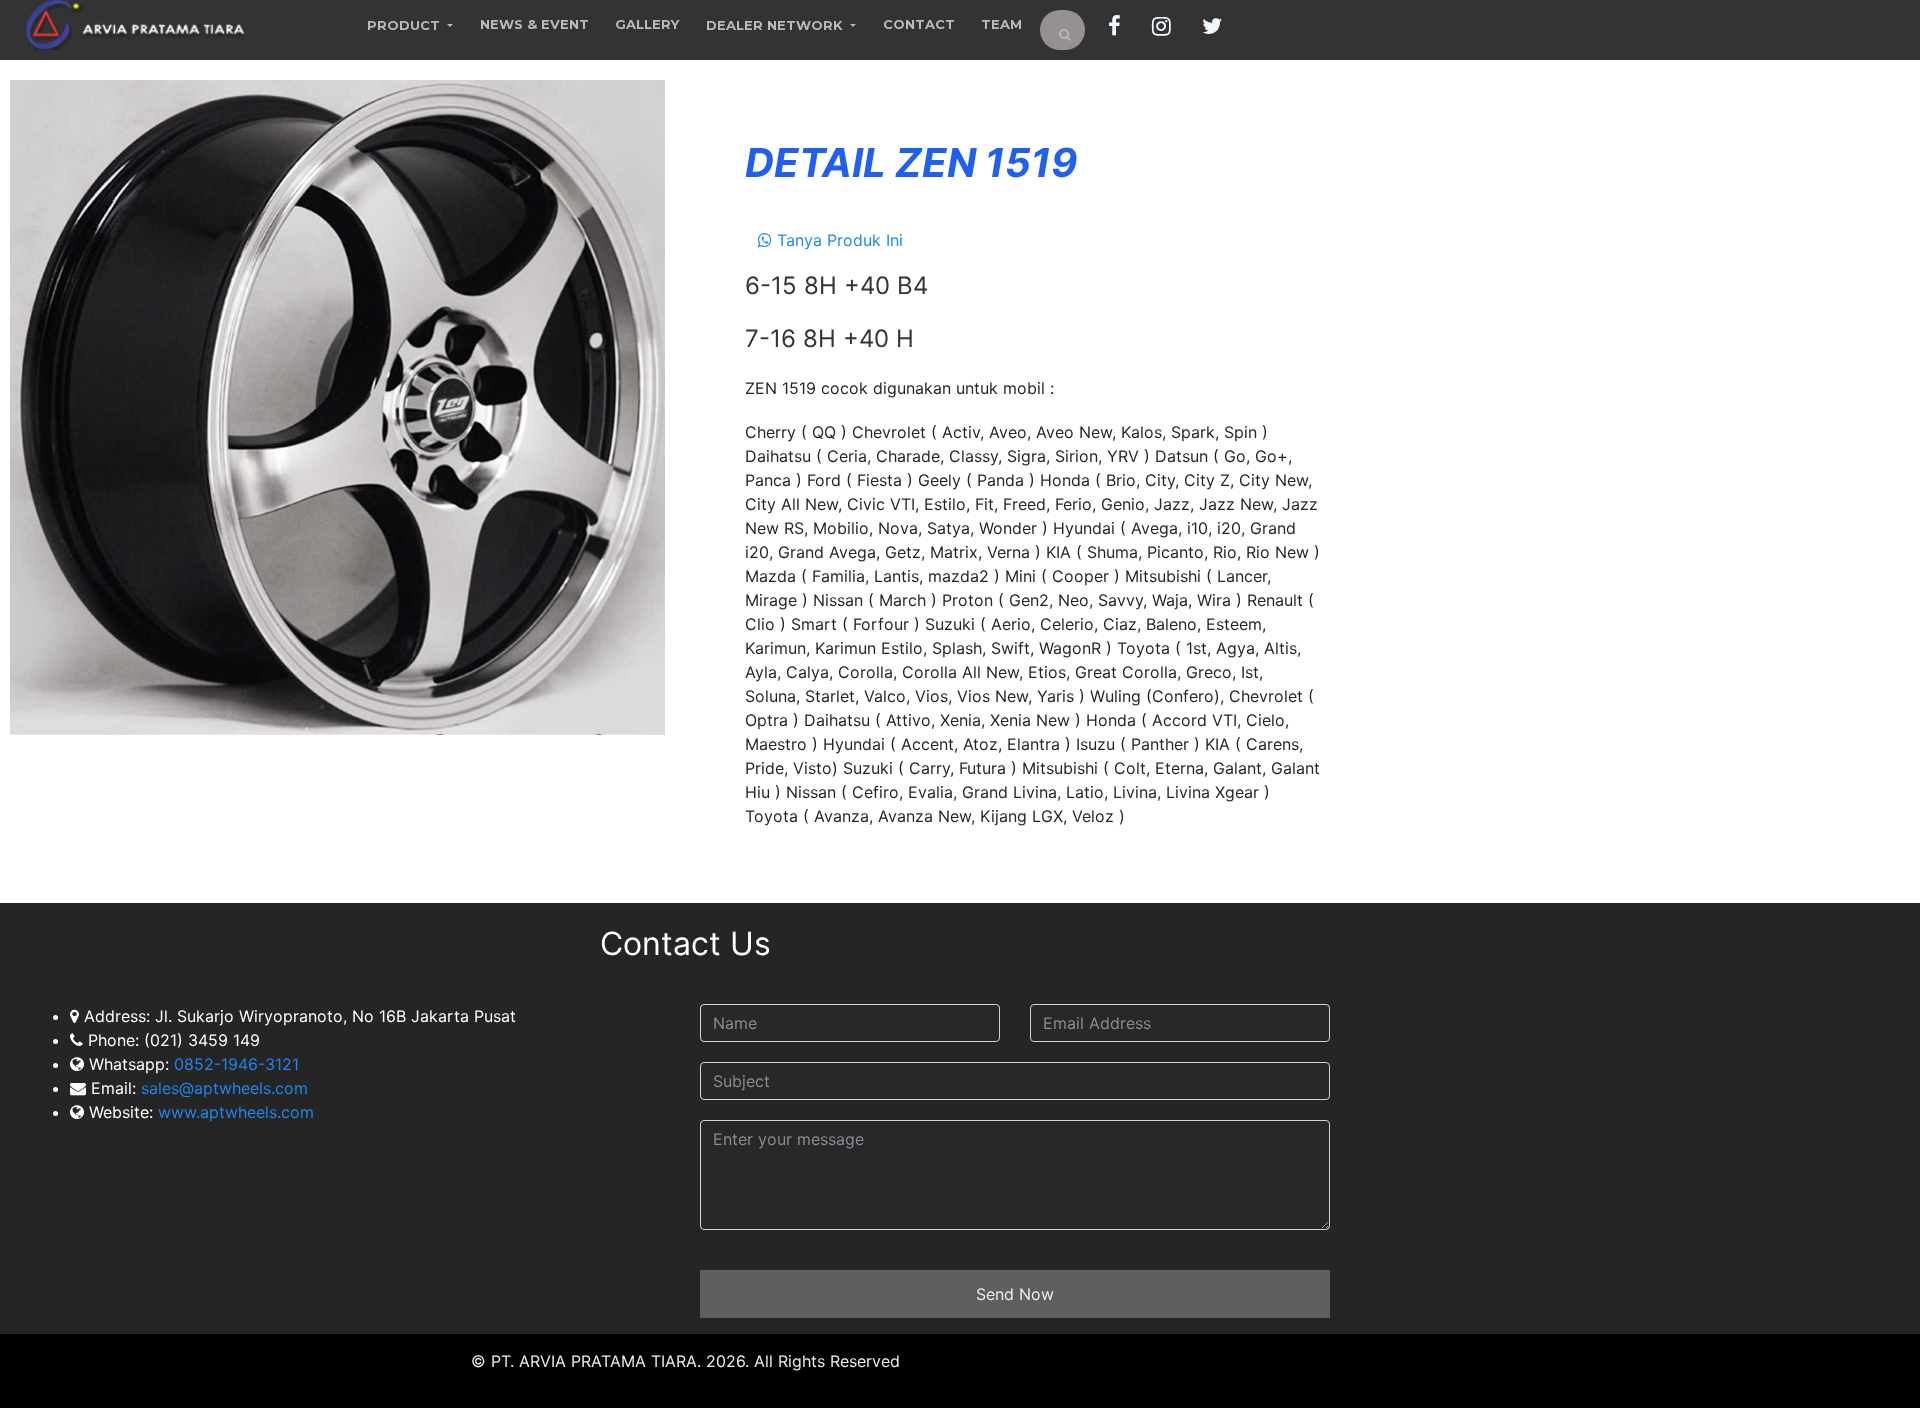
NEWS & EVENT (534, 24)
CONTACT (919, 24)
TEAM (1001, 24)
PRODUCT (405, 25)
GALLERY (647, 24)
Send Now (1015, 1294)
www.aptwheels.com (236, 1112)
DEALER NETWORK (776, 25)
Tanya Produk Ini (837, 240)
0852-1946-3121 (236, 1064)
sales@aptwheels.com (222, 1088)
